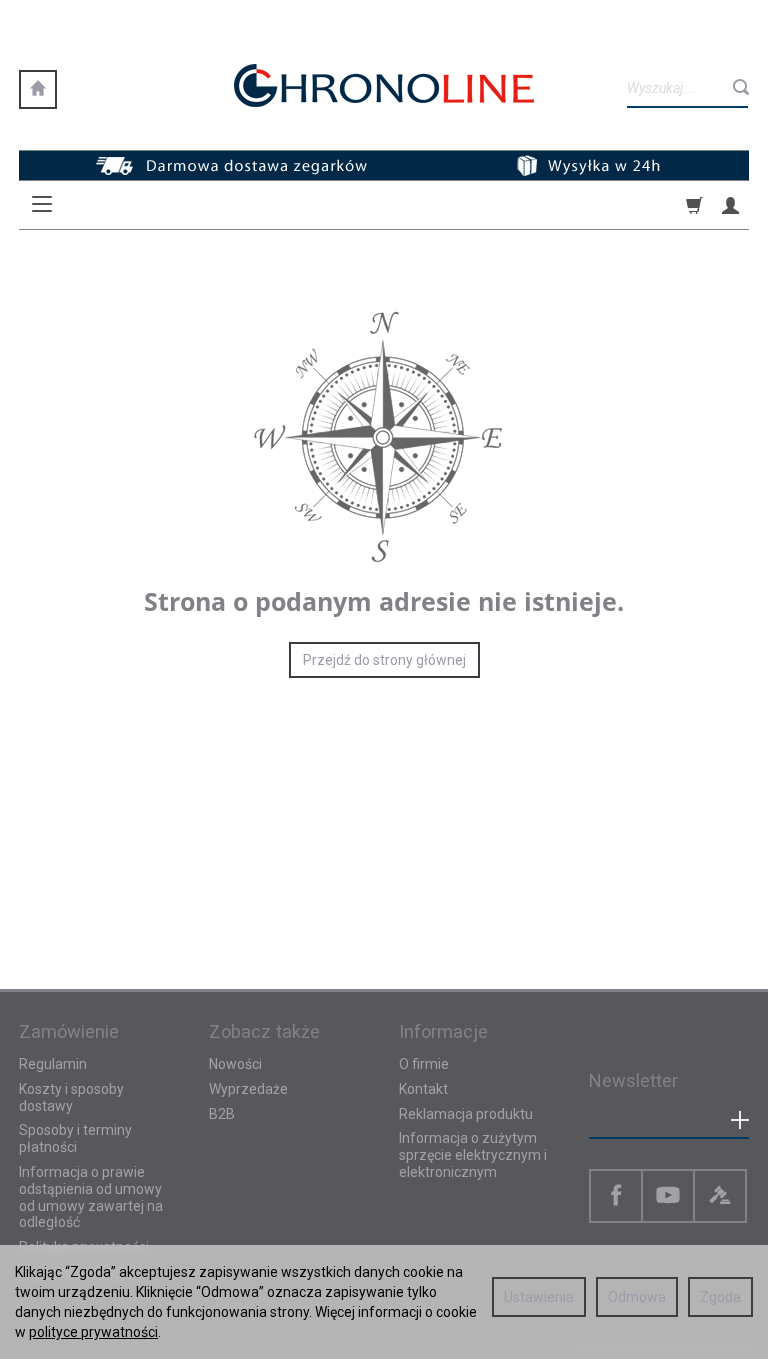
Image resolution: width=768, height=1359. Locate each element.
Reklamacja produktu (466, 1114)
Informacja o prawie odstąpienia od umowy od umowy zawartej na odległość (91, 1197)
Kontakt (423, 1089)
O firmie (424, 1064)
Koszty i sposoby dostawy (71, 1097)
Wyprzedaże (248, 1089)
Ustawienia (539, 1297)
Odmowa (637, 1297)
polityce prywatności (93, 1332)
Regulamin (53, 1064)
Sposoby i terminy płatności (75, 1138)
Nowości (235, 1064)
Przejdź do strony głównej (384, 660)
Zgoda (720, 1297)
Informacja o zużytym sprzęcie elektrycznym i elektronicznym (473, 1155)
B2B (222, 1114)
